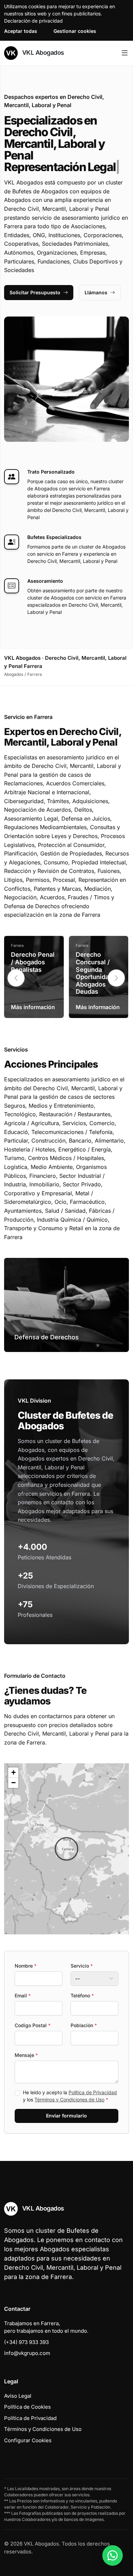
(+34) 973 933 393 (26, 2342)
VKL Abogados (42, 53)
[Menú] (125, 53)
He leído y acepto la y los (70, 2096)
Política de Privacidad (93, 2092)
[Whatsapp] (113, 2555)
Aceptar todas (21, 31)
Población (84, 2025)
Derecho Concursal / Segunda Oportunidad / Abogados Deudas (96, 973)
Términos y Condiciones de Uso (69, 2100)
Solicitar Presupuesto (35, 292)
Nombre (26, 1966)
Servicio (82, 1966)
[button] (116, 978)
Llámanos (96, 292)
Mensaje (26, 2055)
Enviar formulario (66, 2116)
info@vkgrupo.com (27, 2353)
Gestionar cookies (75, 31)
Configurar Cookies (28, 2440)
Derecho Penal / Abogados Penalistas (33, 962)
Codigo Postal (33, 2025)
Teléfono (82, 1995)
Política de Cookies (27, 2407)
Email (23, 1995)
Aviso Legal (18, 2396)
